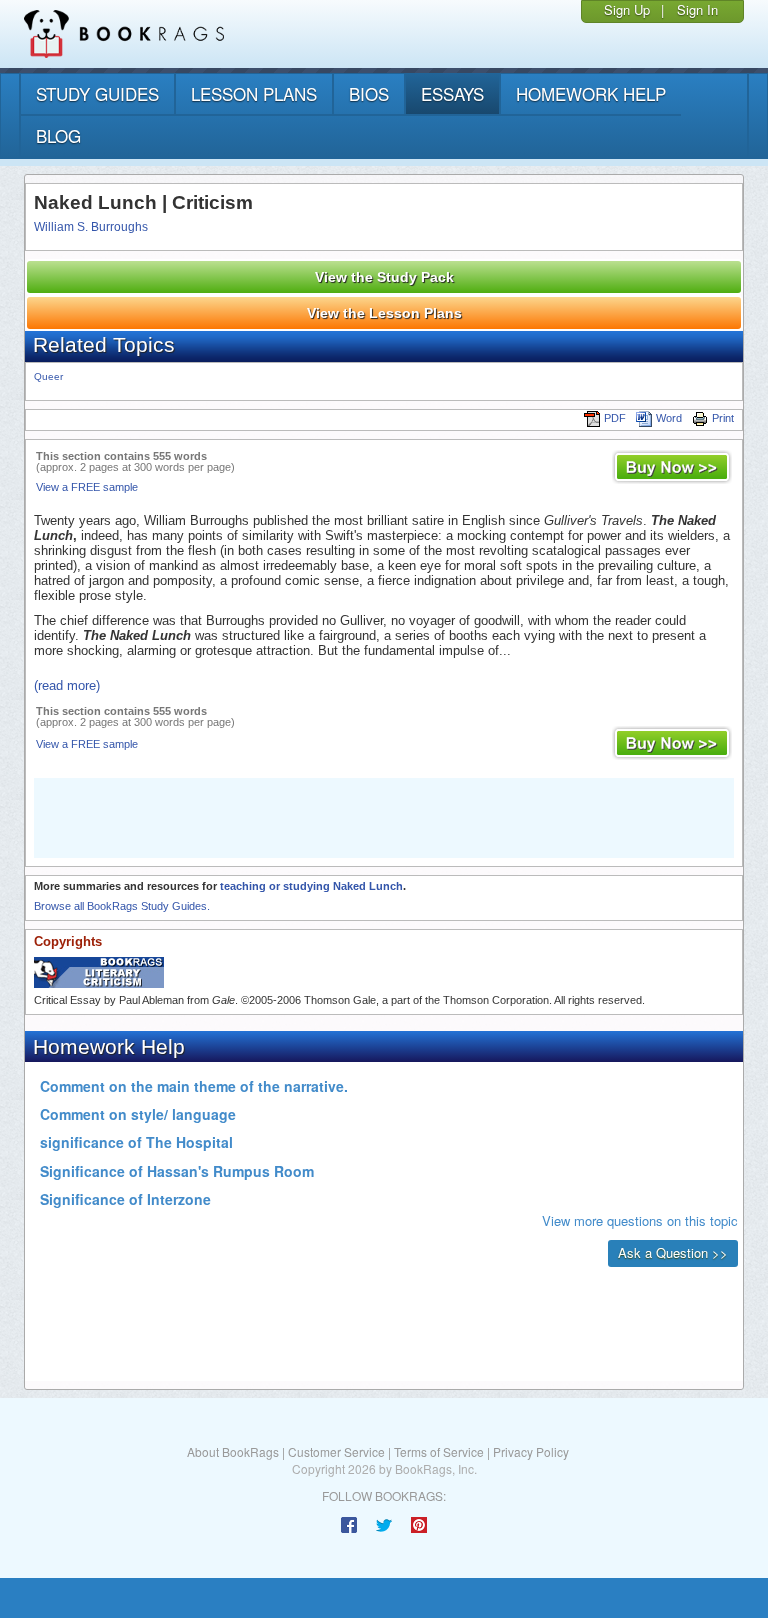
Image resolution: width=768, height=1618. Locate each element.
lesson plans (254, 93)
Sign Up (627, 9)
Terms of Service (439, 1451)
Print (723, 418)
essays (452, 93)
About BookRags (233, 1451)
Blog (58, 135)
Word (669, 418)
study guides (97, 93)
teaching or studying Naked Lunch (311, 886)
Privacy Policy (531, 1451)
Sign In (697, 9)
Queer (48, 376)
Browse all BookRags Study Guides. (122, 906)
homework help (591, 93)
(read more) (67, 685)
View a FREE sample (87, 487)
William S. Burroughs (91, 227)
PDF (615, 418)
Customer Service (336, 1451)
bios (369, 93)
